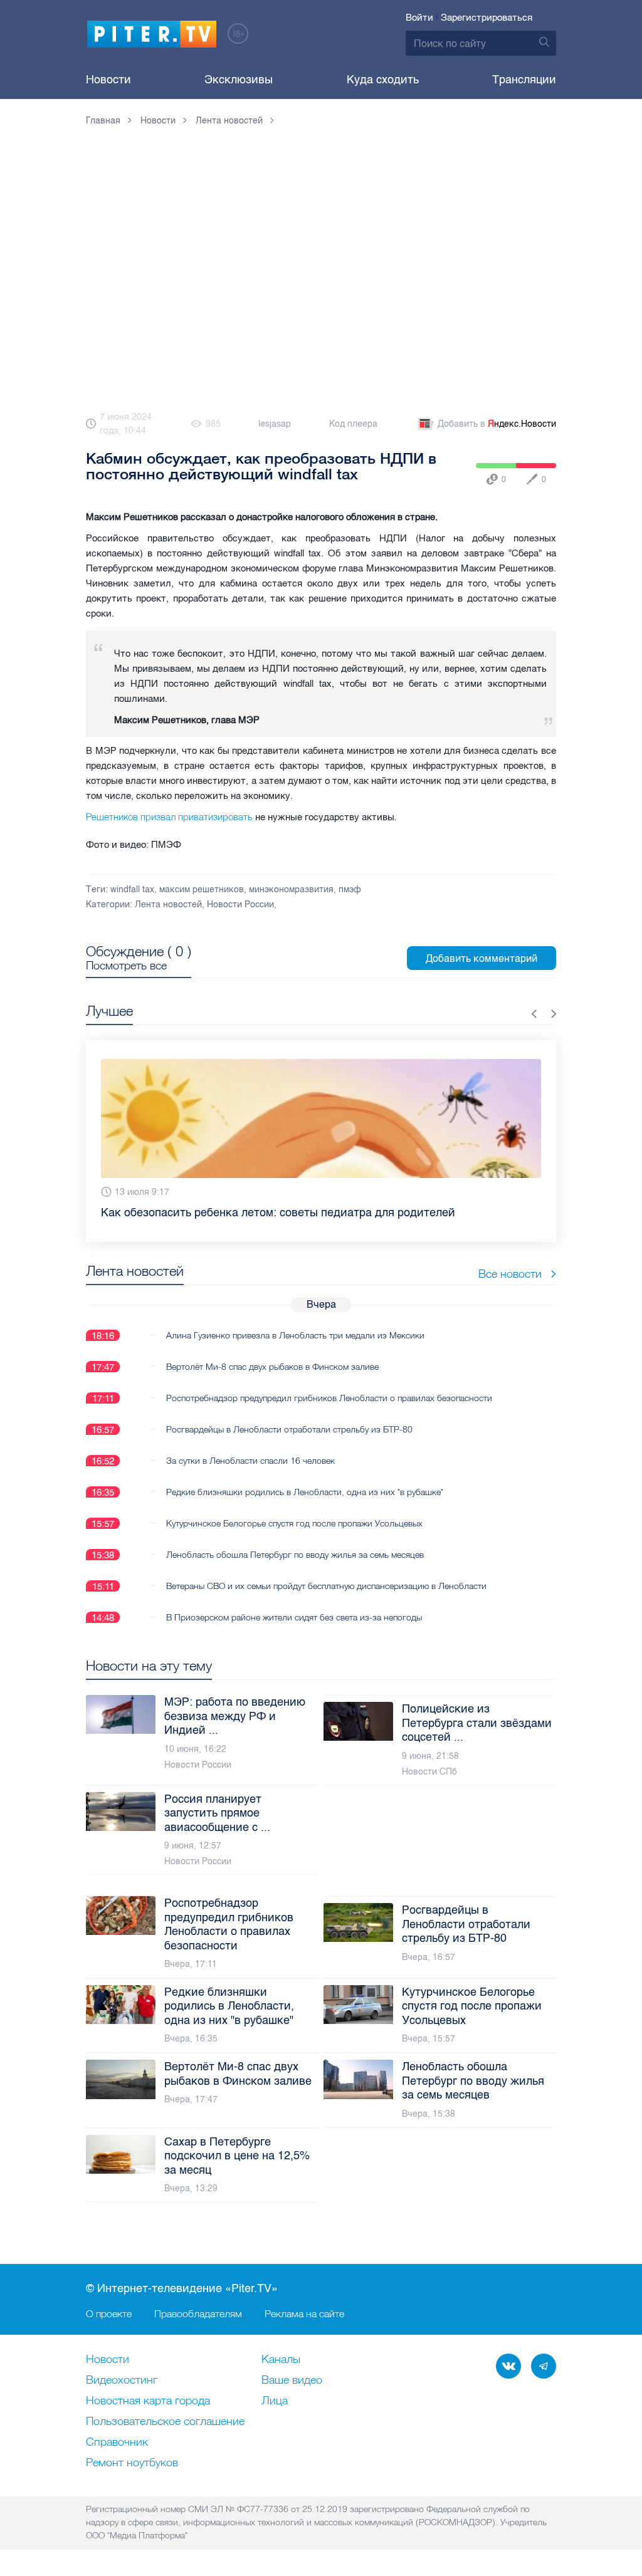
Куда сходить (383, 80)
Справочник (117, 2443)
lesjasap (275, 424)
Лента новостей (168, 905)
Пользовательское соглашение (165, 2422)
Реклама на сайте (304, 2313)
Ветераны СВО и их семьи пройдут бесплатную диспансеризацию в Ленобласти (326, 1586)
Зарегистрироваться (487, 18)
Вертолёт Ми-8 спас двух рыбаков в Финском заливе (272, 1367)
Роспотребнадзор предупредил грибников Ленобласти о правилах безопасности (329, 1398)
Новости (108, 80)
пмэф (350, 889)
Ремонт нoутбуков (132, 2463)
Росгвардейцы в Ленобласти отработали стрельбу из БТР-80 (289, 1429)
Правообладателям (198, 2313)
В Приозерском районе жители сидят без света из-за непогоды (294, 1617)
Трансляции (524, 80)
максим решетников (202, 889)
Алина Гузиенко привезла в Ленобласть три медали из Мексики (295, 1335)
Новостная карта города (148, 2401)
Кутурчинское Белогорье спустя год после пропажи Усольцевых (294, 1523)
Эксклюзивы (239, 80)
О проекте (109, 2313)
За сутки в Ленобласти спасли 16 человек (250, 1461)
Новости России (240, 905)
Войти (419, 18)
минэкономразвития (291, 889)
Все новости (510, 1274)
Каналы (281, 2360)
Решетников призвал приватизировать (171, 817)
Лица (275, 2401)
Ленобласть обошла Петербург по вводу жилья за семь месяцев (295, 1555)
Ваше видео (292, 2380)
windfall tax (132, 889)
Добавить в (497, 424)
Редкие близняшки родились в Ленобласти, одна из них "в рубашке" (305, 1492)
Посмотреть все (126, 966)
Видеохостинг (122, 2380)
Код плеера (353, 424)
